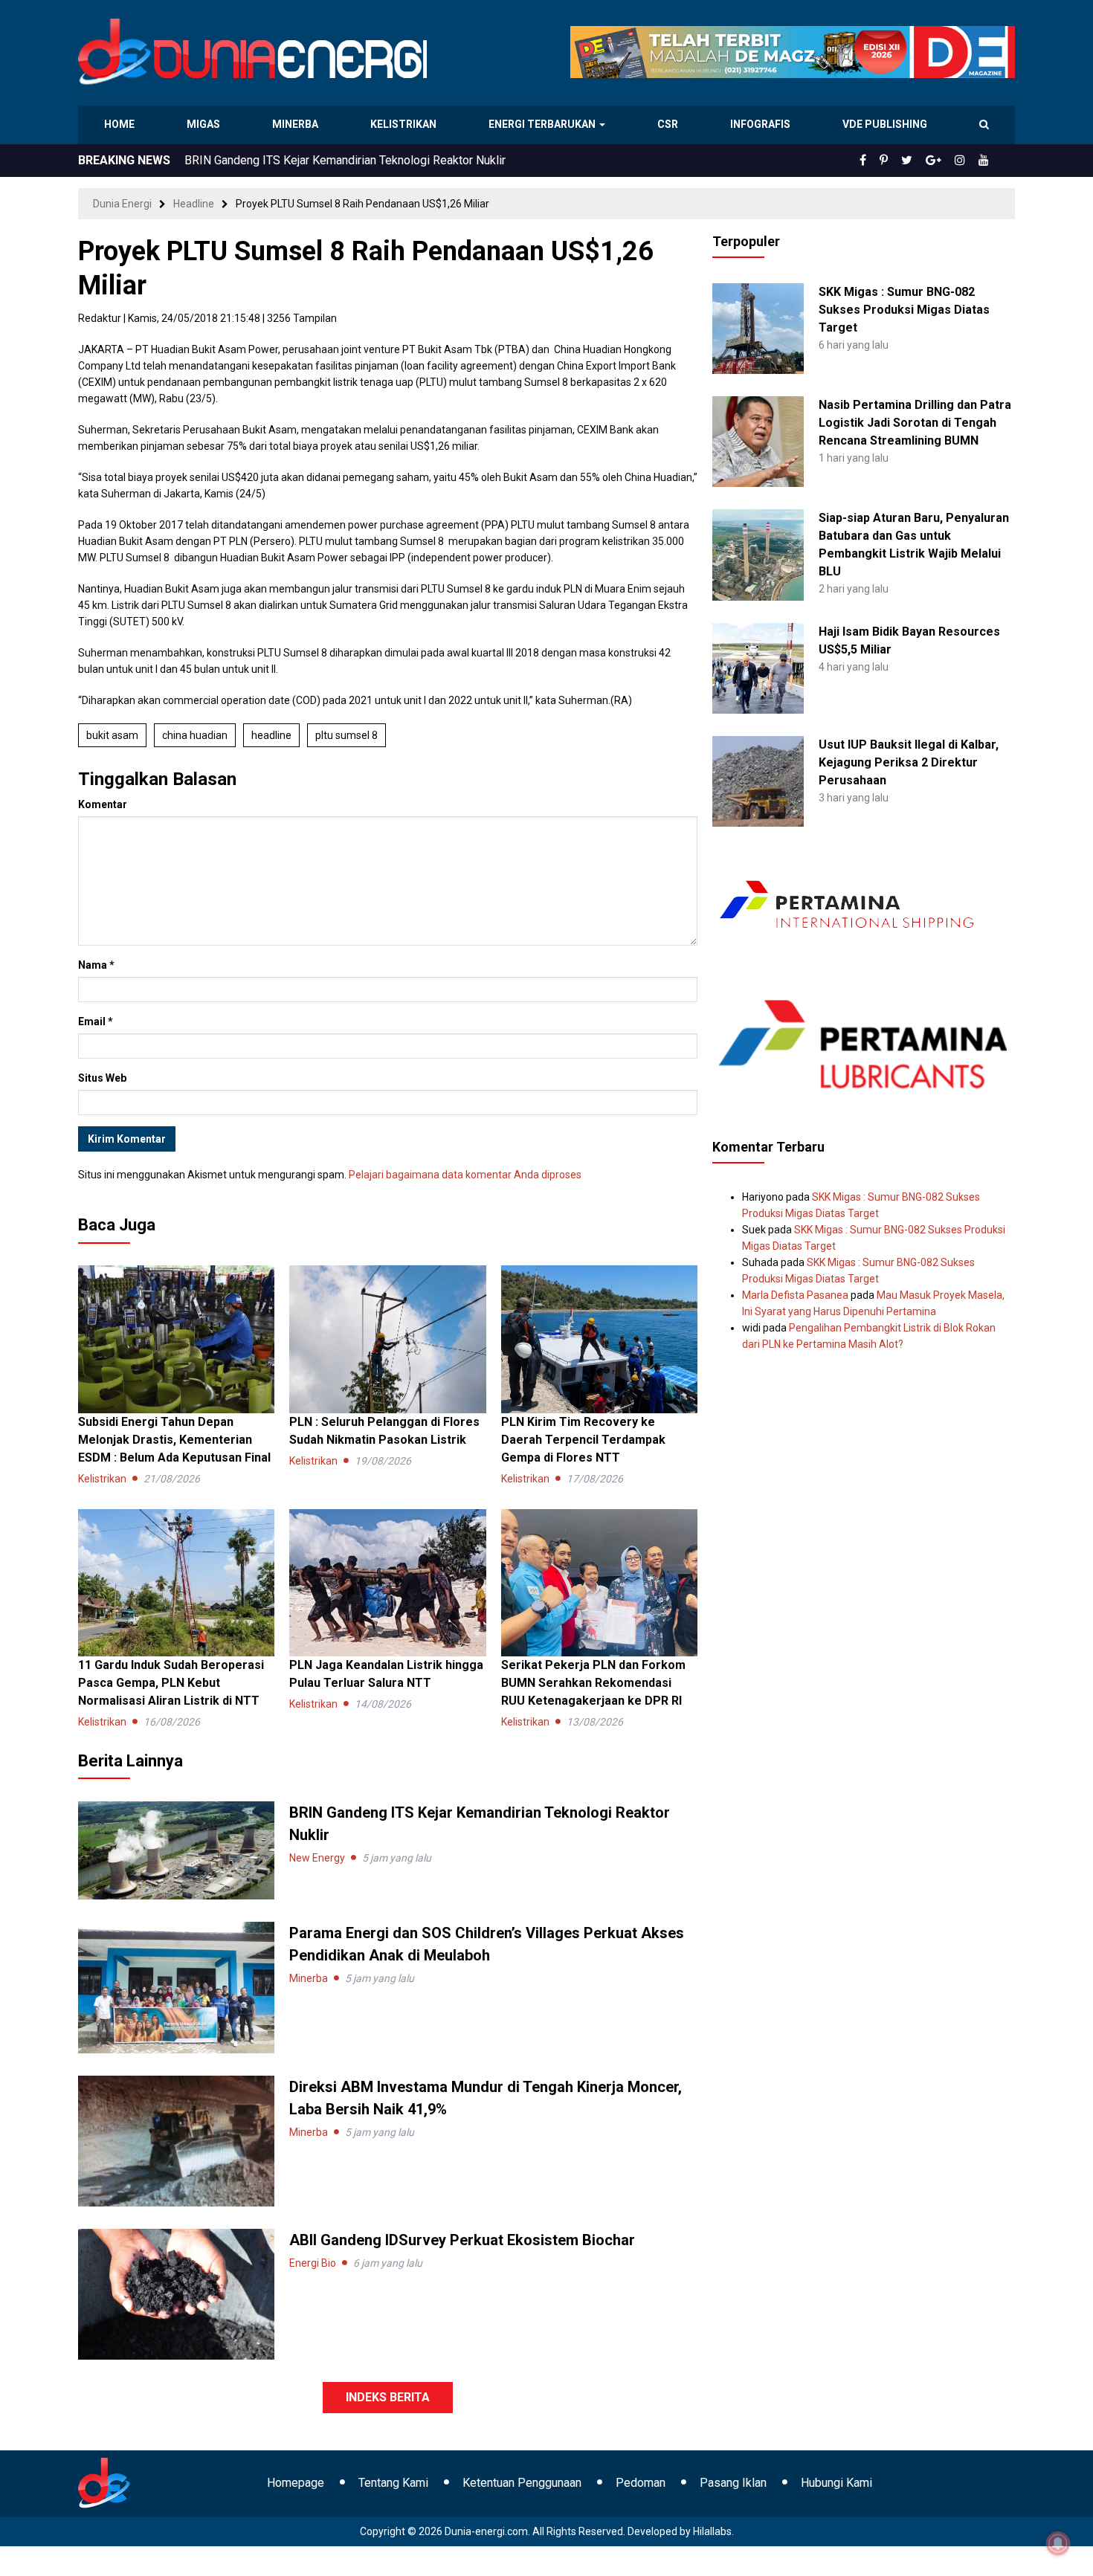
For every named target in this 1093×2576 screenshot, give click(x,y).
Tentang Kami (393, 2483)
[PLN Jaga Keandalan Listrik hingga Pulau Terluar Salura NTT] (387, 1582)
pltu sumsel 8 (346, 735)
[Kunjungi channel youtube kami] (986, 161)
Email (96, 1021)
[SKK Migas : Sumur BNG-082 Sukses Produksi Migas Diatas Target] (758, 328)
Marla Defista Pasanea (795, 1295)
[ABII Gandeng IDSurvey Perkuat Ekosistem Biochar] (176, 2293)
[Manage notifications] (1058, 2543)
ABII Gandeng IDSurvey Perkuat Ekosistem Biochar (462, 2240)
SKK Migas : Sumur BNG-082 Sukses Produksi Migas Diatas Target (904, 310)
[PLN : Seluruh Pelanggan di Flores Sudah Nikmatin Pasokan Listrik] (387, 1338)
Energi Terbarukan (544, 124)
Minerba (298, 124)
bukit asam (112, 735)
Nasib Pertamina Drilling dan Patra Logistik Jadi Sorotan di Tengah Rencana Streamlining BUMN (915, 423)
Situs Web (102, 1078)
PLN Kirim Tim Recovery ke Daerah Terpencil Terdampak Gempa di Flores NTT (583, 1440)
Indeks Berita (388, 2397)
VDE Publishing (884, 124)
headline (271, 735)
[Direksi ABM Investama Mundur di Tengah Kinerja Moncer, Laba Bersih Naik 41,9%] (176, 2140)
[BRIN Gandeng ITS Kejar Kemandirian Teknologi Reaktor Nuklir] (176, 1850)
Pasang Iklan (733, 2483)
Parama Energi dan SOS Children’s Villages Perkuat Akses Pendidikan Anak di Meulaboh (413, 160)
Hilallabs (712, 2531)
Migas (205, 124)
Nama (96, 965)
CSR (670, 124)
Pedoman (641, 2483)
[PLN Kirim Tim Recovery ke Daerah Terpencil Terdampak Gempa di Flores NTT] (599, 1338)
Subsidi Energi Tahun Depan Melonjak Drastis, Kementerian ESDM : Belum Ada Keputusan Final (174, 1440)
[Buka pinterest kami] (904, 161)
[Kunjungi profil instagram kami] (967, 161)
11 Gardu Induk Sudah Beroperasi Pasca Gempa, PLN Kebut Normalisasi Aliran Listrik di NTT (171, 1683)
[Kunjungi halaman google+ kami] (945, 161)
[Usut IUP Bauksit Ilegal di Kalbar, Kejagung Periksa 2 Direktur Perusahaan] (758, 781)
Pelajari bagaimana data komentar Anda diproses (465, 1175)
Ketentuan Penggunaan (522, 2483)
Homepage (296, 2483)
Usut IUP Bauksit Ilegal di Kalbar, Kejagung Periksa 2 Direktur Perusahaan (909, 762)
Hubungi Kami (836, 2483)
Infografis (762, 124)
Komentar (103, 804)
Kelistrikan (406, 124)
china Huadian (195, 735)
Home (120, 124)
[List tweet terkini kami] (923, 161)
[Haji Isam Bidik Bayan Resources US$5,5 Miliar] (758, 667)
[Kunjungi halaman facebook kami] (887, 161)
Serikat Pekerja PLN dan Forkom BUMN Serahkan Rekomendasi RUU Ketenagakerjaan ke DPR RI (593, 1683)
